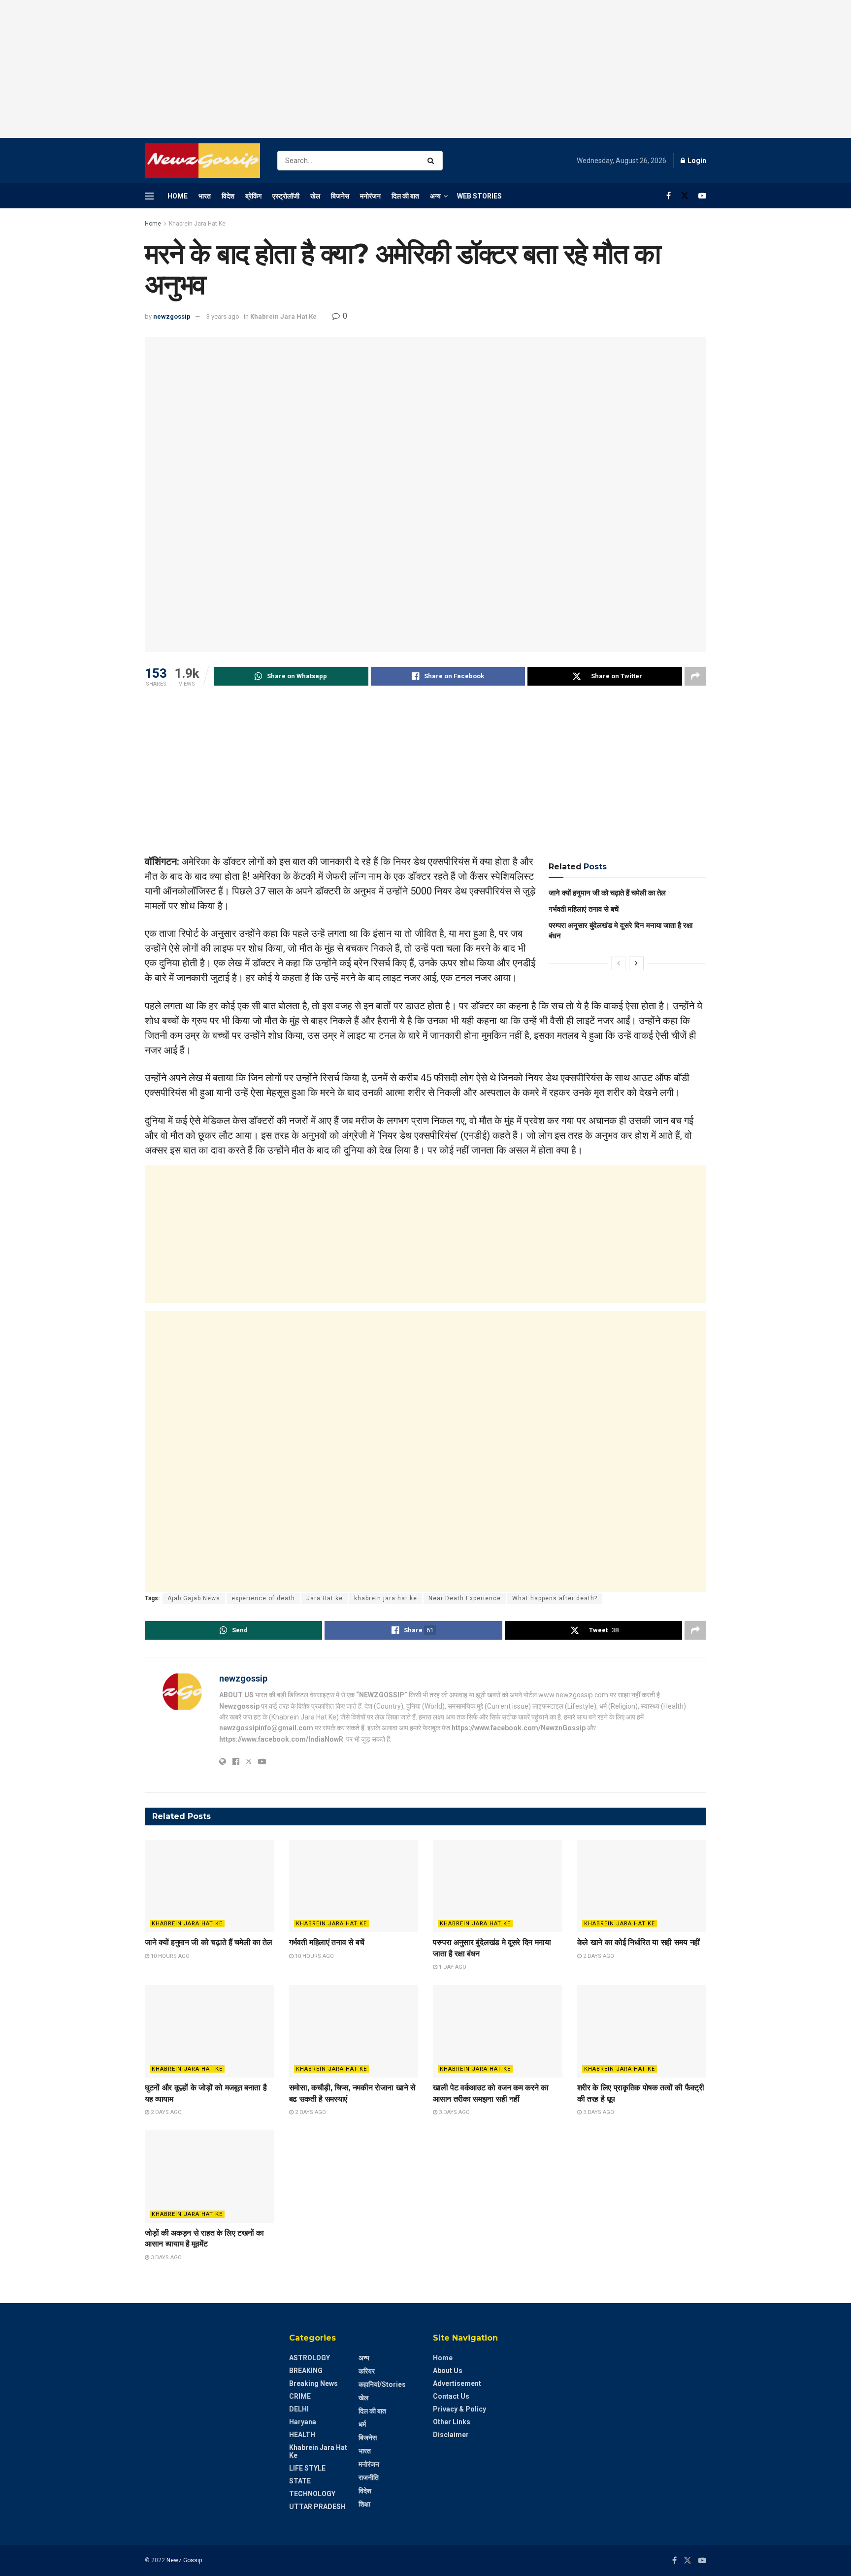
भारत (205, 196)
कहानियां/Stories (382, 2384)
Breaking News (313, 2383)
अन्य (435, 196)
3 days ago (454, 2112)
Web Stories (479, 196)
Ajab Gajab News (194, 1598)
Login (696, 161)
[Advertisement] (425, 69)
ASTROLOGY (310, 2358)
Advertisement (457, 2383)
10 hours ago (169, 1956)
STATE (300, 2481)
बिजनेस (340, 196)
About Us (448, 2371)
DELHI (299, 2409)
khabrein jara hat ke (386, 1598)
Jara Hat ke (325, 1598)
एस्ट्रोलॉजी (286, 196)
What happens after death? (555, 1598)
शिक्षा (364, 2504)
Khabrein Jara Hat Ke (197, 224)
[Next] (636, 963)
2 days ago (598, 1956)
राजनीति (369, 2477)
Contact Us (451, 2396)
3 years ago (223, 316)
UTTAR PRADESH (317, 2507)
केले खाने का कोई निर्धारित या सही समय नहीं (638, 1942)
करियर (367, 2371)
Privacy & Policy (459, 2409)
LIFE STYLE (307, 2468)
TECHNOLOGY (312, 2494)
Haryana (303, 2422)
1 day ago (452, 1967)
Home (178, 196)
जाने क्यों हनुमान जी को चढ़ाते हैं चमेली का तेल (607, 893)
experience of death (263, 1598)
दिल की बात (405, 196)
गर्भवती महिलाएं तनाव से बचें (584, 909)
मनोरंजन (370, 196)
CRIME (300, 2396)
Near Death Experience (465, 1598)
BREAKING (306, 2371)
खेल (315, 196)
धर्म (362, 2424)
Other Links (452, 2422)
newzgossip (172, 316)
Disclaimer (451, 2435)
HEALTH (302, 2435)
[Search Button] (433, 161)
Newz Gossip (184, 2560)
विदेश (228, 196)
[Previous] (619, 963)
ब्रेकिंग (253, 196)
